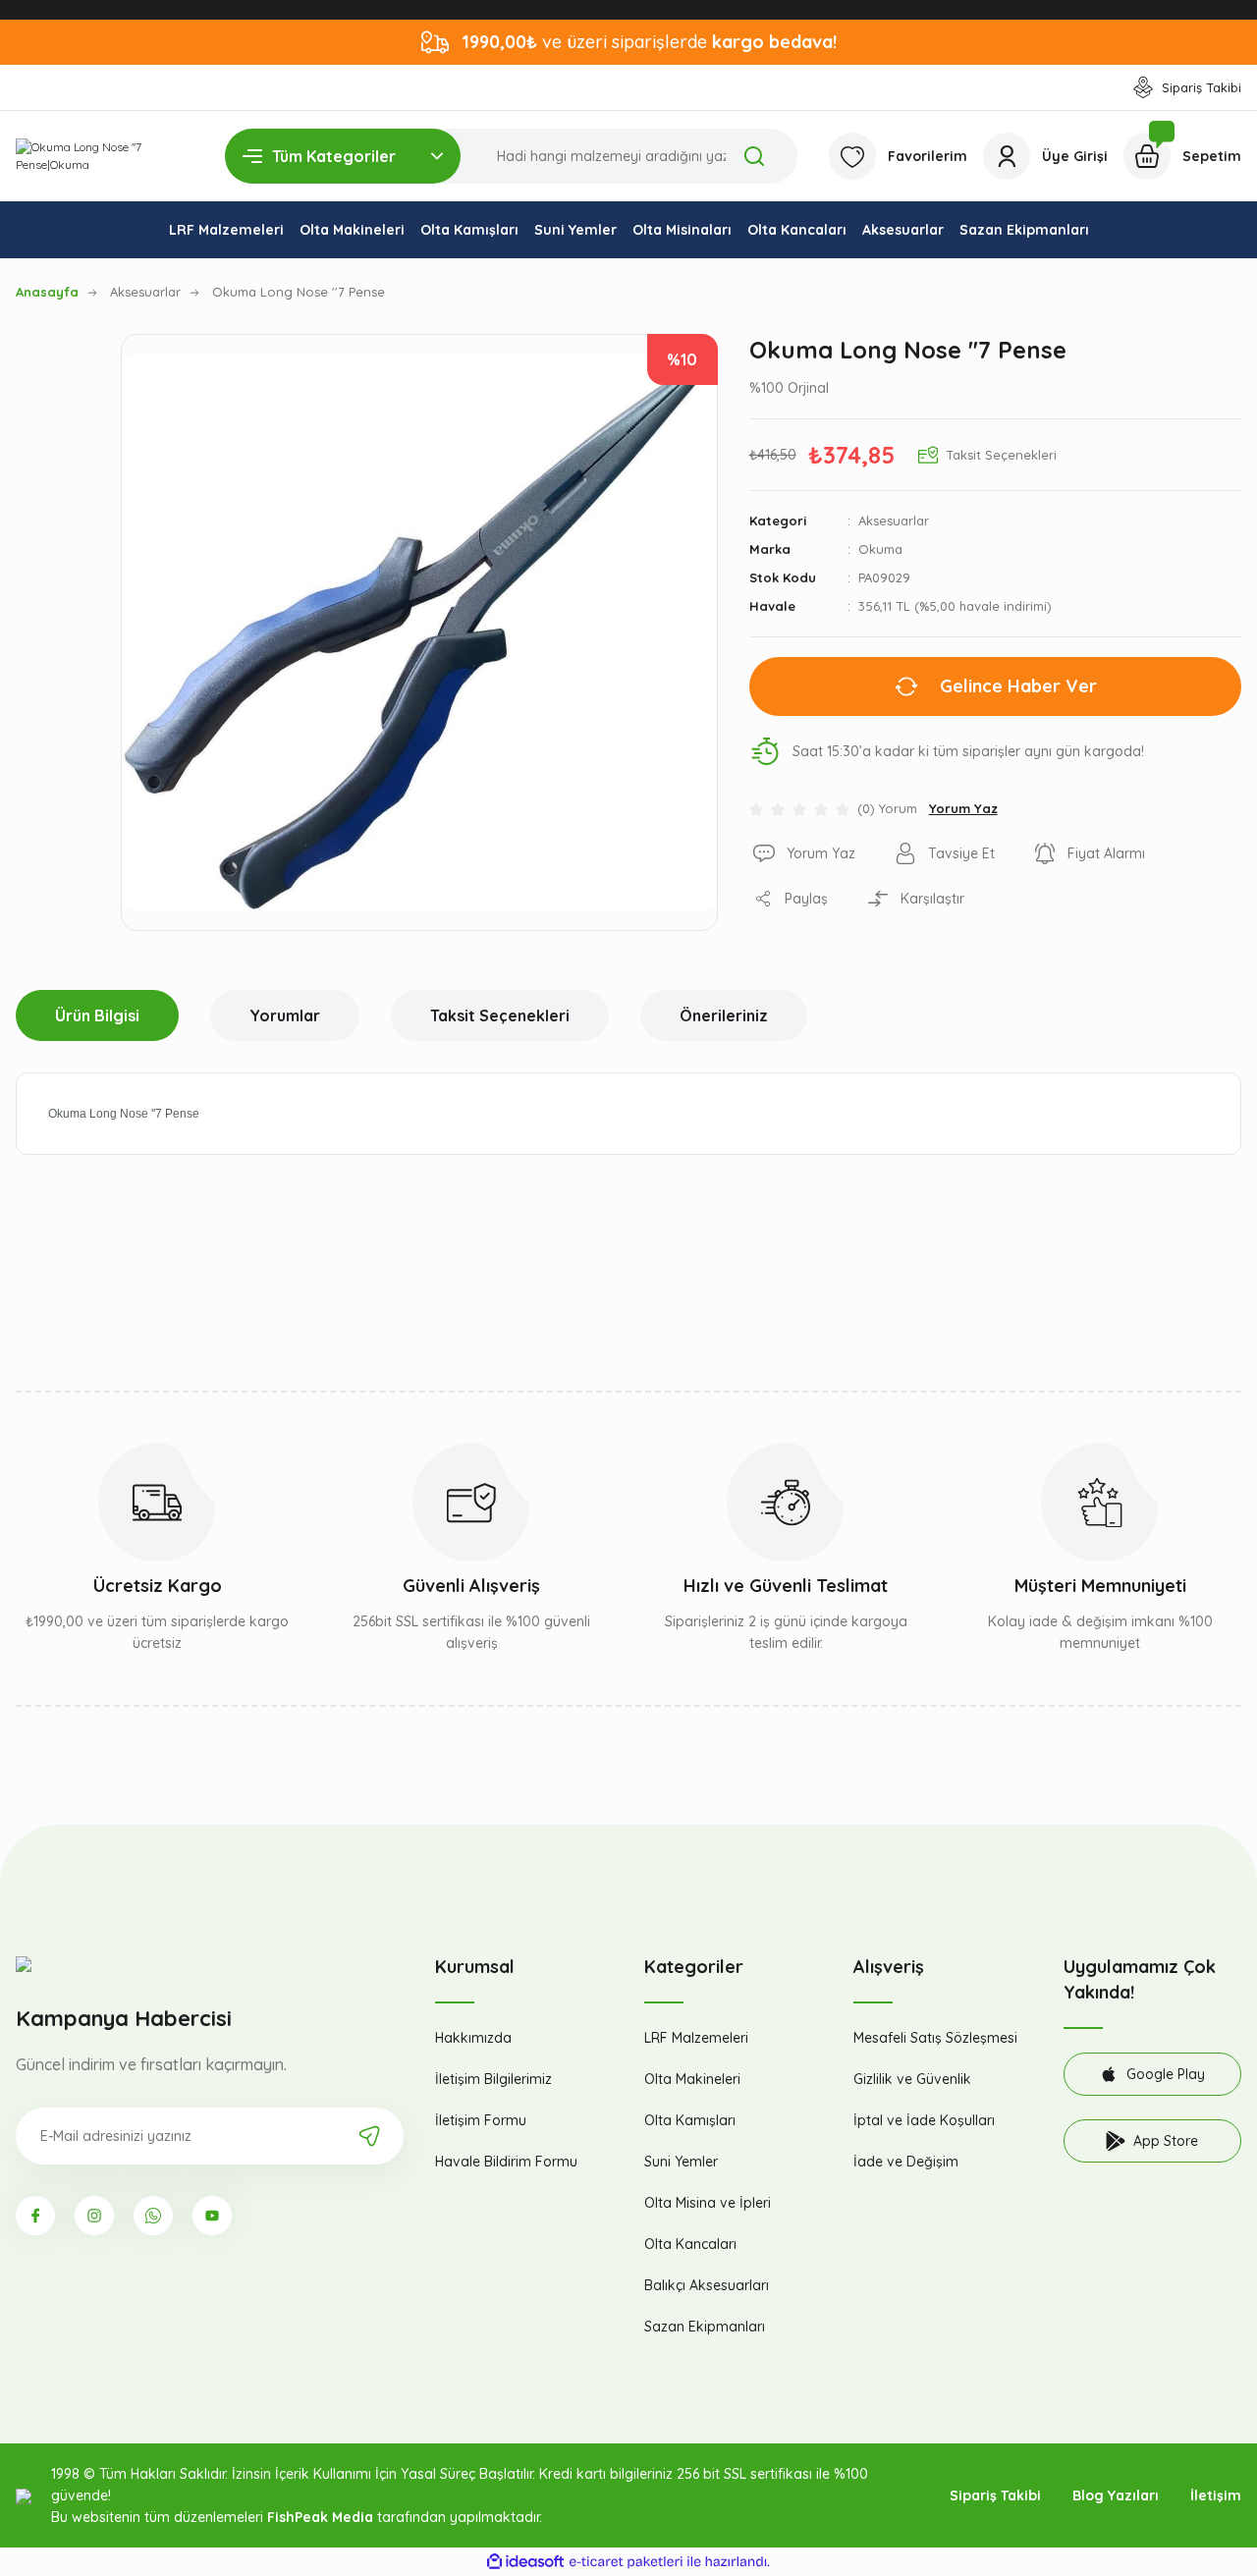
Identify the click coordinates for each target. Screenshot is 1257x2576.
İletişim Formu (481, 2120)
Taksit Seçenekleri (500, 1015)
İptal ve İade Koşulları (924, 2120)
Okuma (880, 549)
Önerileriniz (724, 1015)
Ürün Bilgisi (97, 1015)
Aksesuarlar (894, 521)
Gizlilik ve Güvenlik (912, 2079)
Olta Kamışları (690, 2120)
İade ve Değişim (906, 2162)
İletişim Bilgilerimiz (493, 2079)
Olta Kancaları (690, 2244)
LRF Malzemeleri (696, 2038)
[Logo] (105, 156)
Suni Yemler (681, 2162)
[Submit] (369, 2136)
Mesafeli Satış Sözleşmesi (935, 2038)
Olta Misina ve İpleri (708, 2203)
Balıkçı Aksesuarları (707, 2285)
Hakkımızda (473, 2038)
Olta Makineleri (692, 2079)
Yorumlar (285, 1015)
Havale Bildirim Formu (506, 2162)
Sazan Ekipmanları (705, 2327)
